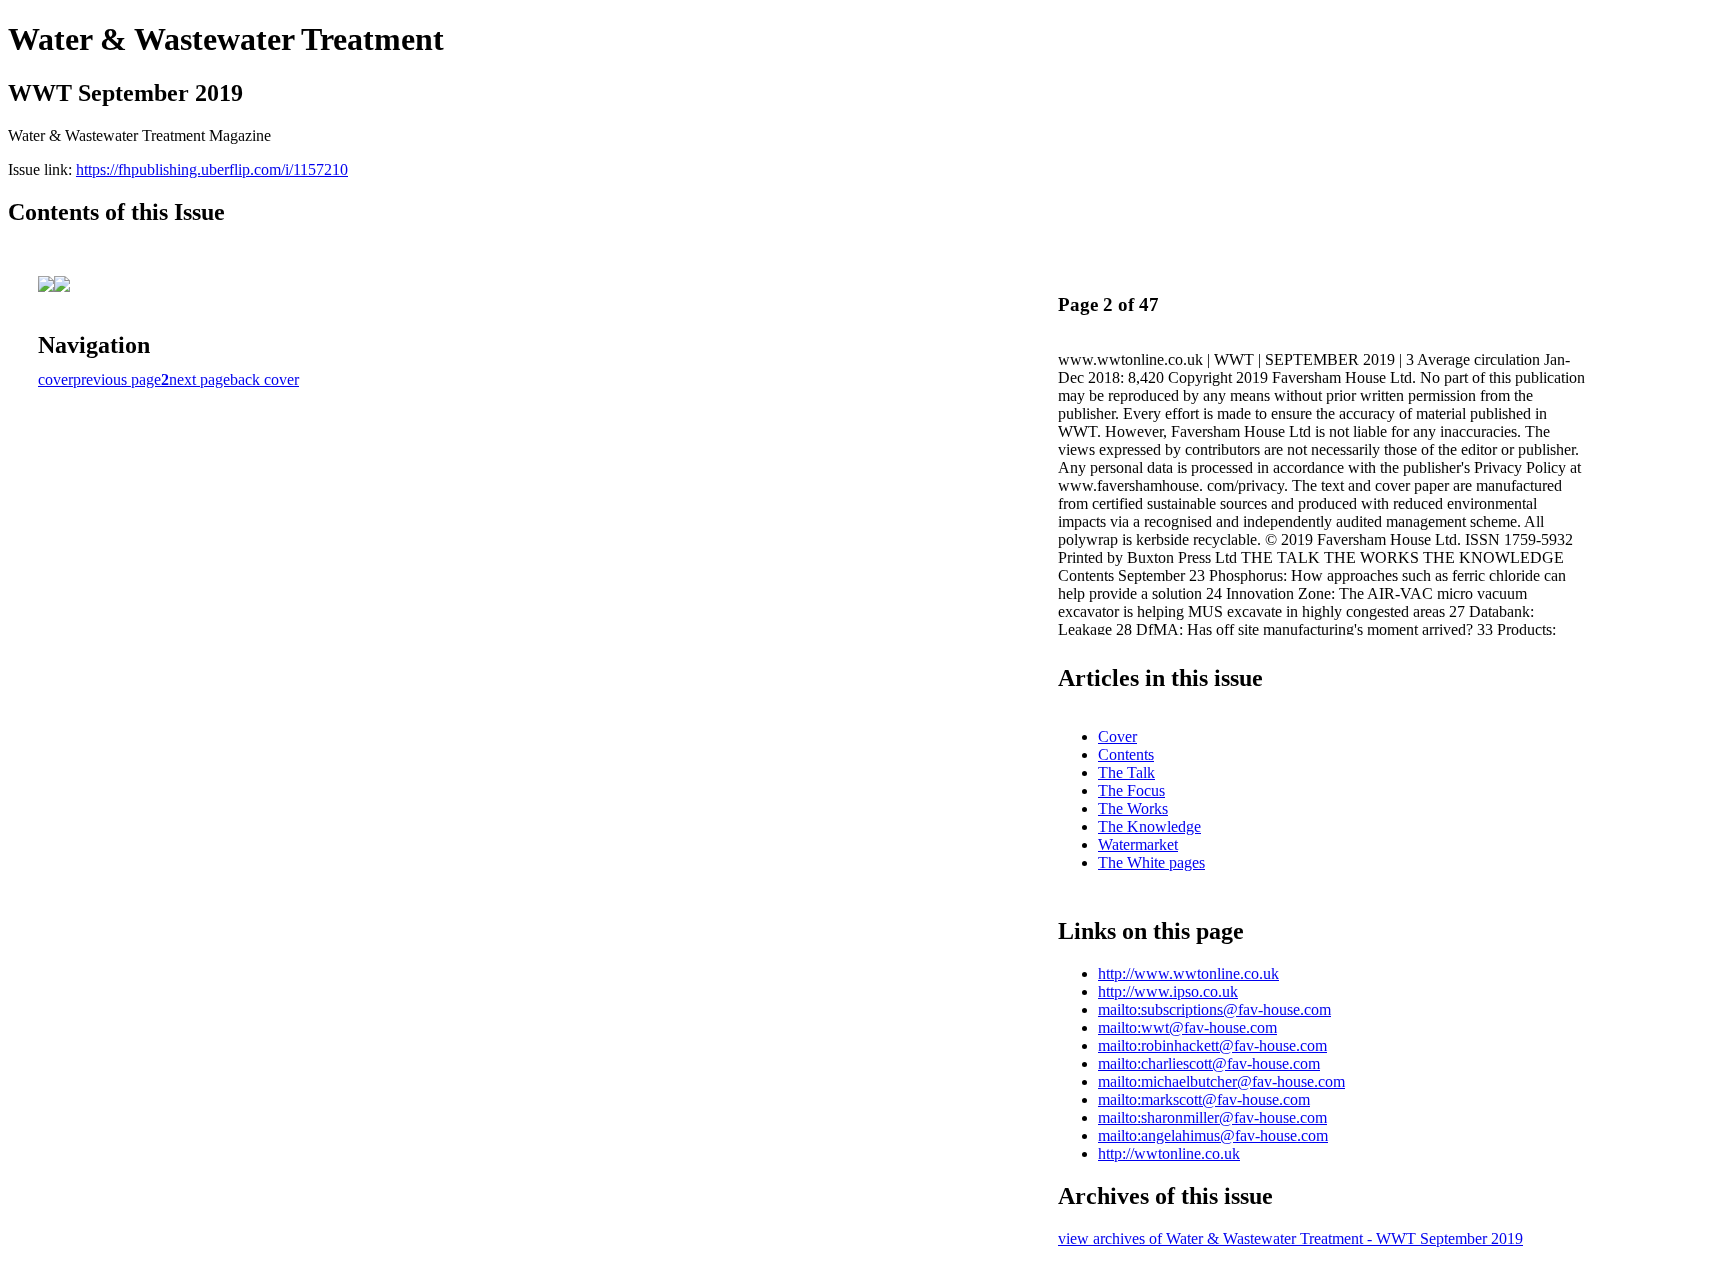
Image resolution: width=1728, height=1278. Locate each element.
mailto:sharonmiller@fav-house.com (1212, 1117)
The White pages (1151, 862)
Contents (1126, 754)
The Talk (1126, 772)
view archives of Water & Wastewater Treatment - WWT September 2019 (1290, 1238)
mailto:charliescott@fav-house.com (1209, 1063)
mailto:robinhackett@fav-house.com (1212, 1045)
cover (55, 379)
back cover (264, 379)
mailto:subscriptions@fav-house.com (1214, 1009)
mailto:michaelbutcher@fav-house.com (1221, 1081)
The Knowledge (1149, 826)
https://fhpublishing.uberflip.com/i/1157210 (212, 169)
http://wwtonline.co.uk (1169, 1153)
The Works (1133, 808)
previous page (117, 379)
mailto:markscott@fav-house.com (1204, 1099)
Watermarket (1138, 844)
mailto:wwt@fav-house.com (1187, 1027)
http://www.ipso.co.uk (1168, 991)
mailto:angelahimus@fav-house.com (1213, 1135)
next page (199, 379)
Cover (1117, 736)
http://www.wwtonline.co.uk (1188, 973)
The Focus (1131, 790)
